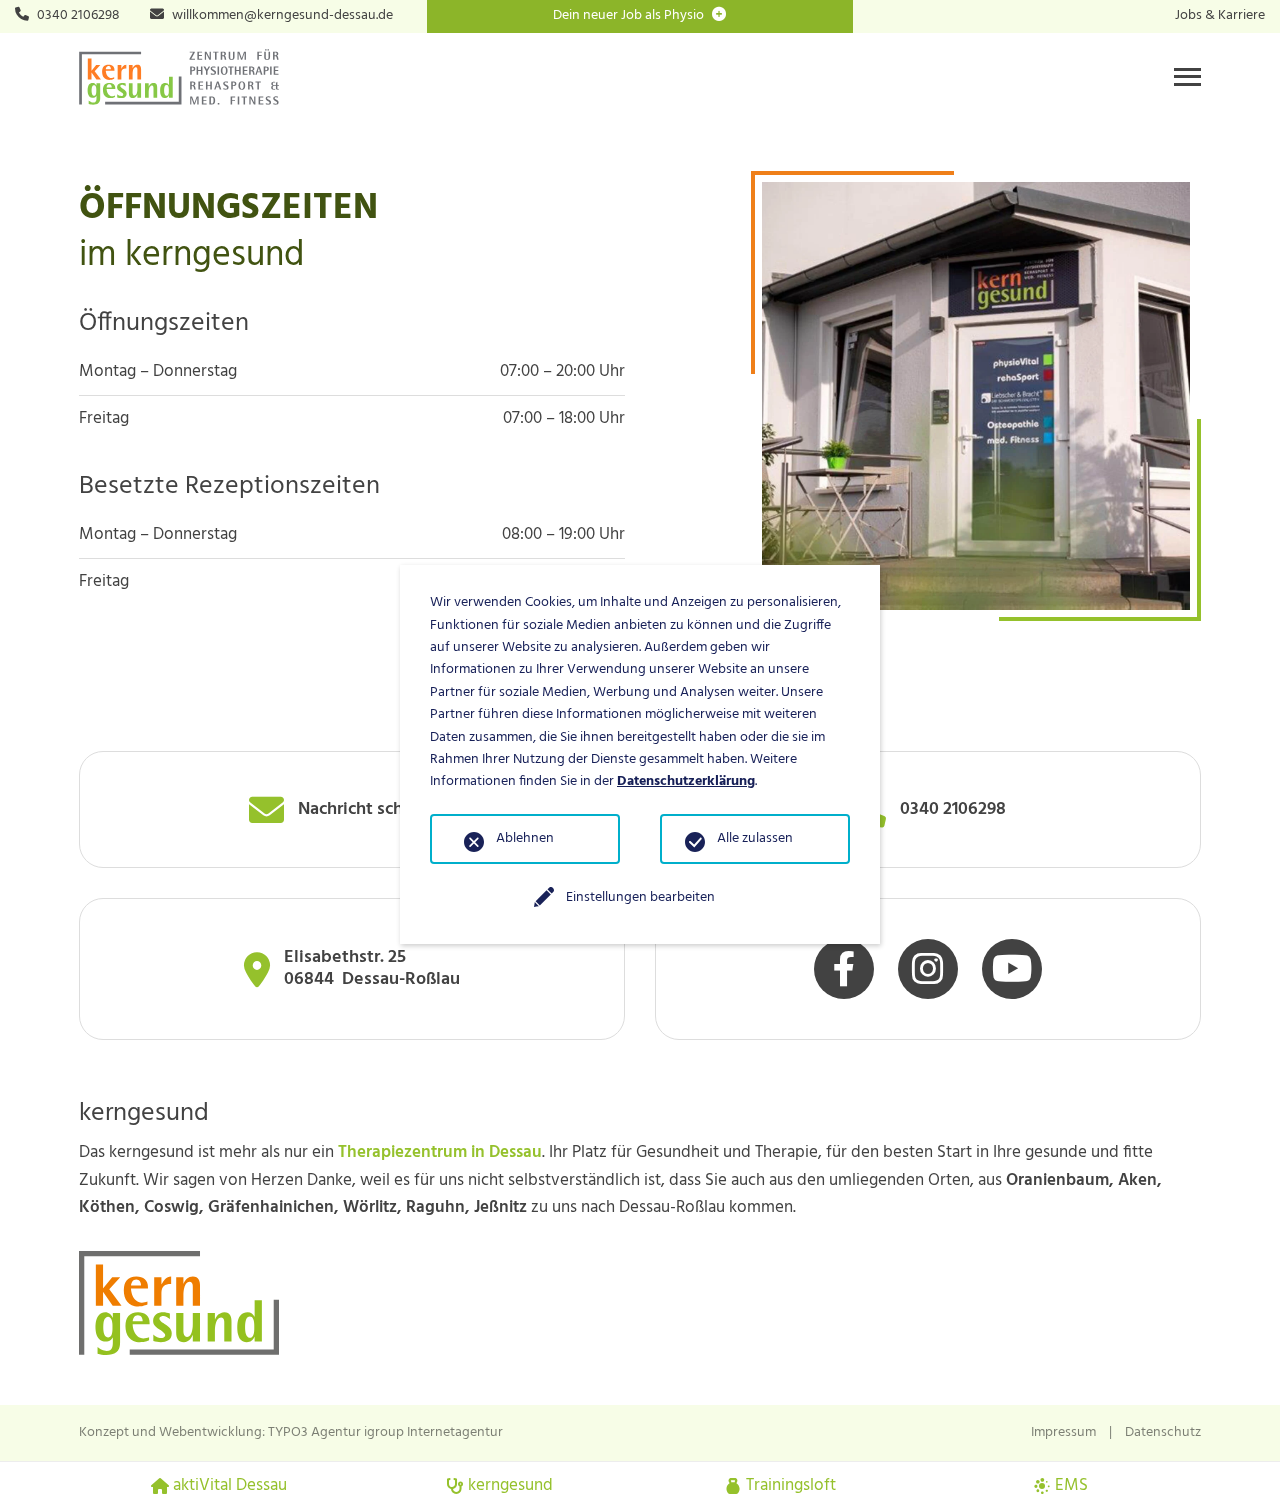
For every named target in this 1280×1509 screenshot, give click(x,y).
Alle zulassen (755, 838)
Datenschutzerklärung (686, 781)
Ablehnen (525, 838)
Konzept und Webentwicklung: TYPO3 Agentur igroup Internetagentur (291, 1432)
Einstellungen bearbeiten (640, 897)
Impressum (1063, 1432)
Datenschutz (1163, 1432)
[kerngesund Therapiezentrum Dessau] (179, 76)
